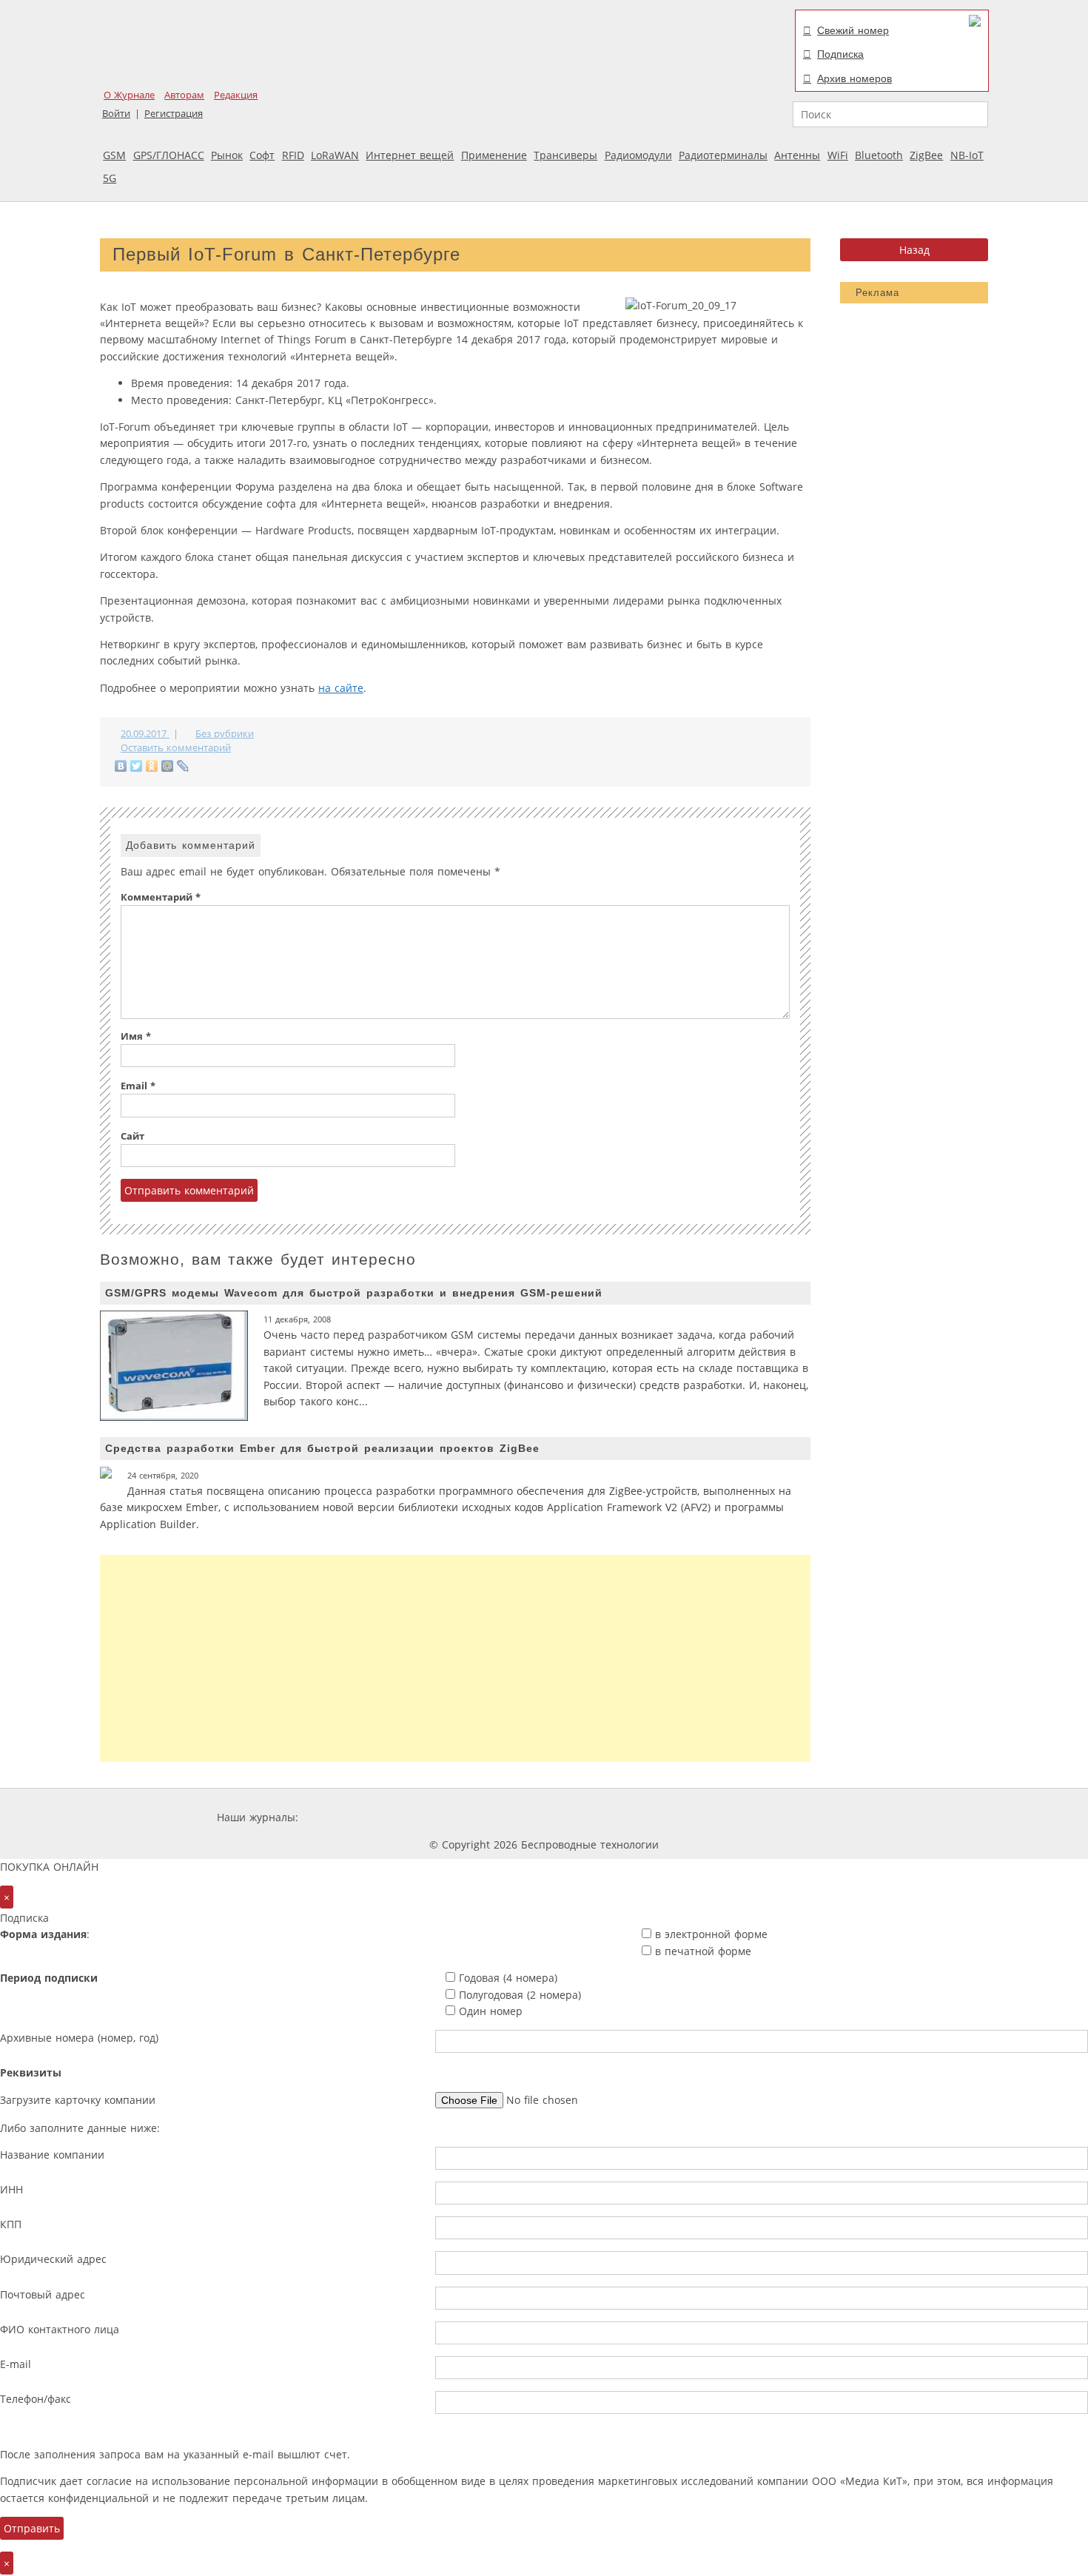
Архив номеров (854, 78)
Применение (494, 155)
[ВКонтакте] (121, 766)
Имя (136, 1036)
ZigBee (926, 155)
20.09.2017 (145, 734)
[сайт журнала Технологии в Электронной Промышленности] (444, 1817)
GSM (114, 155)
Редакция (236, 95)
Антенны (797, 155)
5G (110, 178)
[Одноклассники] (152, 766)
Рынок (227, 155)
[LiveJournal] (183, 766)
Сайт (132, 1136)
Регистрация (174, 114)
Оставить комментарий (176, 748)
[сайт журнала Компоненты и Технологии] (531, 1817)
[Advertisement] (455, 1658)
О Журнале (129, 95)
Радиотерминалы (723, 155)
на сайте (341, 688)
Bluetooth (879, 155)
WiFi (838, 155)
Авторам (184, 95)
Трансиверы (565, 155)
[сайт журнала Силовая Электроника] (349, 1817)
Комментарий (161, 897)
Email (138, 1086)
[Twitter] (137, 766)
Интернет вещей (410, 155)
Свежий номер (853, 30)
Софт (262, 155)
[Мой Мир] (168, 766)
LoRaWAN (335, 155)
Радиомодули (638, 155)
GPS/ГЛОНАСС (169, 155)
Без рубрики (225, 734)
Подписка (840, 54)
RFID (293, 155)
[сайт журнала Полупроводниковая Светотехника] (732, 1817)
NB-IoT (967, 155)
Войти (116, 114)
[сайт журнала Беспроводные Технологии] (621, 1817)
